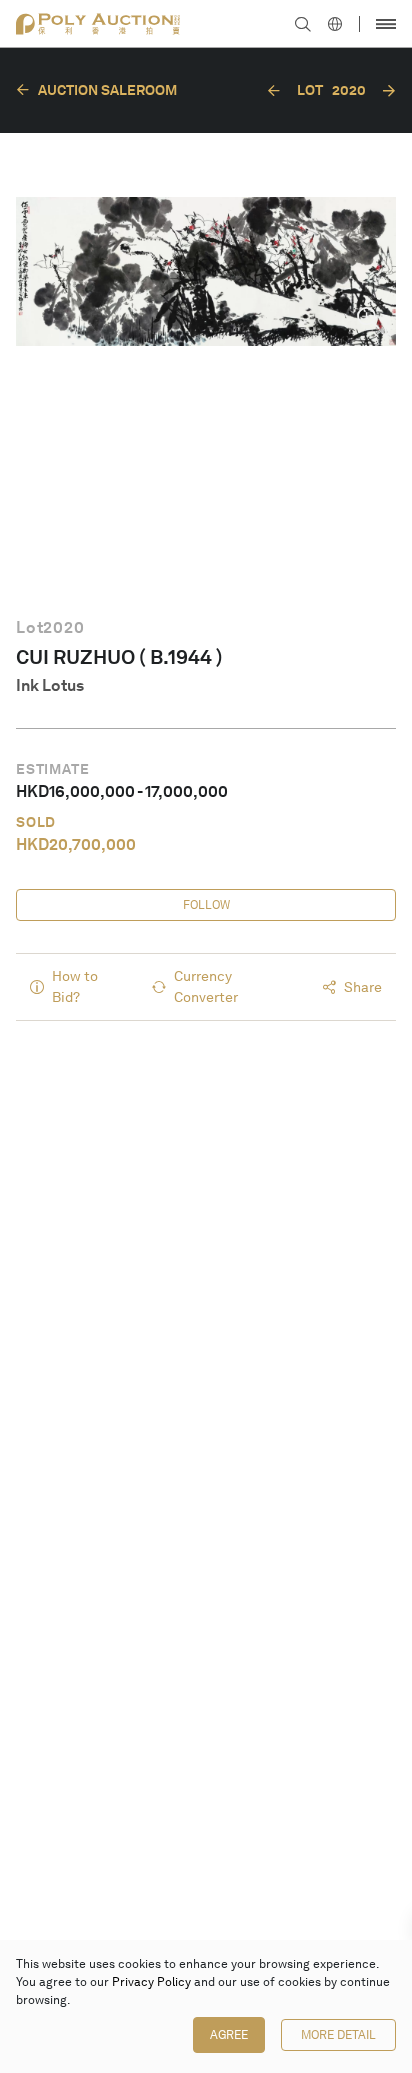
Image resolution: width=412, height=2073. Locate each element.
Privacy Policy (151, 1982)
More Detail (338, 2035)
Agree (229, 2035)
